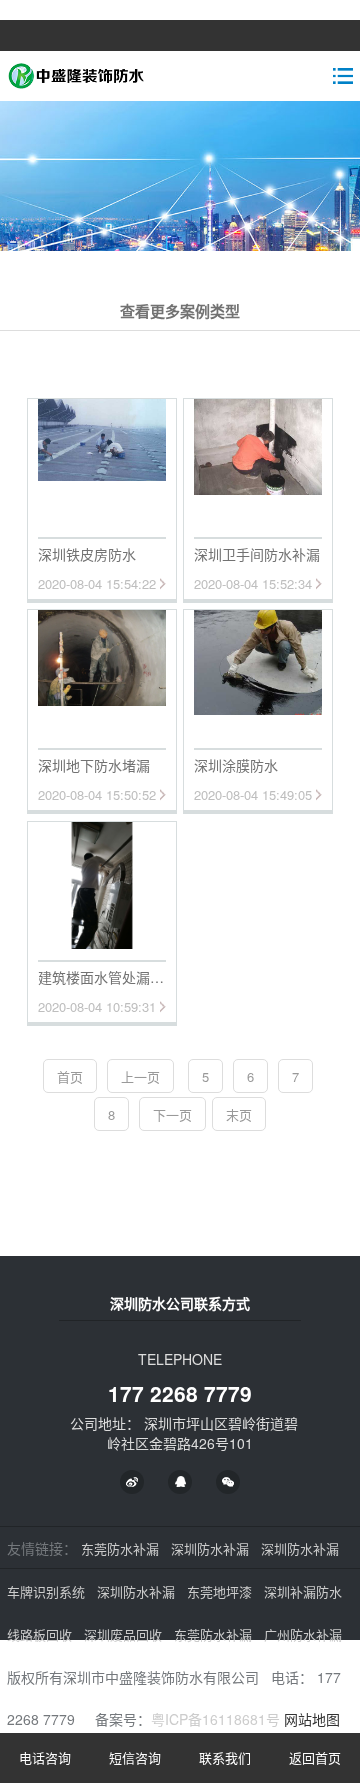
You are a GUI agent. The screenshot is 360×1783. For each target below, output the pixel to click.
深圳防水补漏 (210, 1548)
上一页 (140, 1076)
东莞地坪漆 (219, 1591)
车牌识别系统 (46, 1591)
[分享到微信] (228, 1482)
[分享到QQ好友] (180, 1482)
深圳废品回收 (123, 1634)
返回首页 (315, 1757)
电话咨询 (45, 1757)
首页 (70, 1076)
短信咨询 (135, 1757)
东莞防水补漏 (120, 1548)
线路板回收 (39, 1634)
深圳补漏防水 (303, 1591)
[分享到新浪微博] (132, 1482)
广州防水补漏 (303, 1634)
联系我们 (225, 1757)
